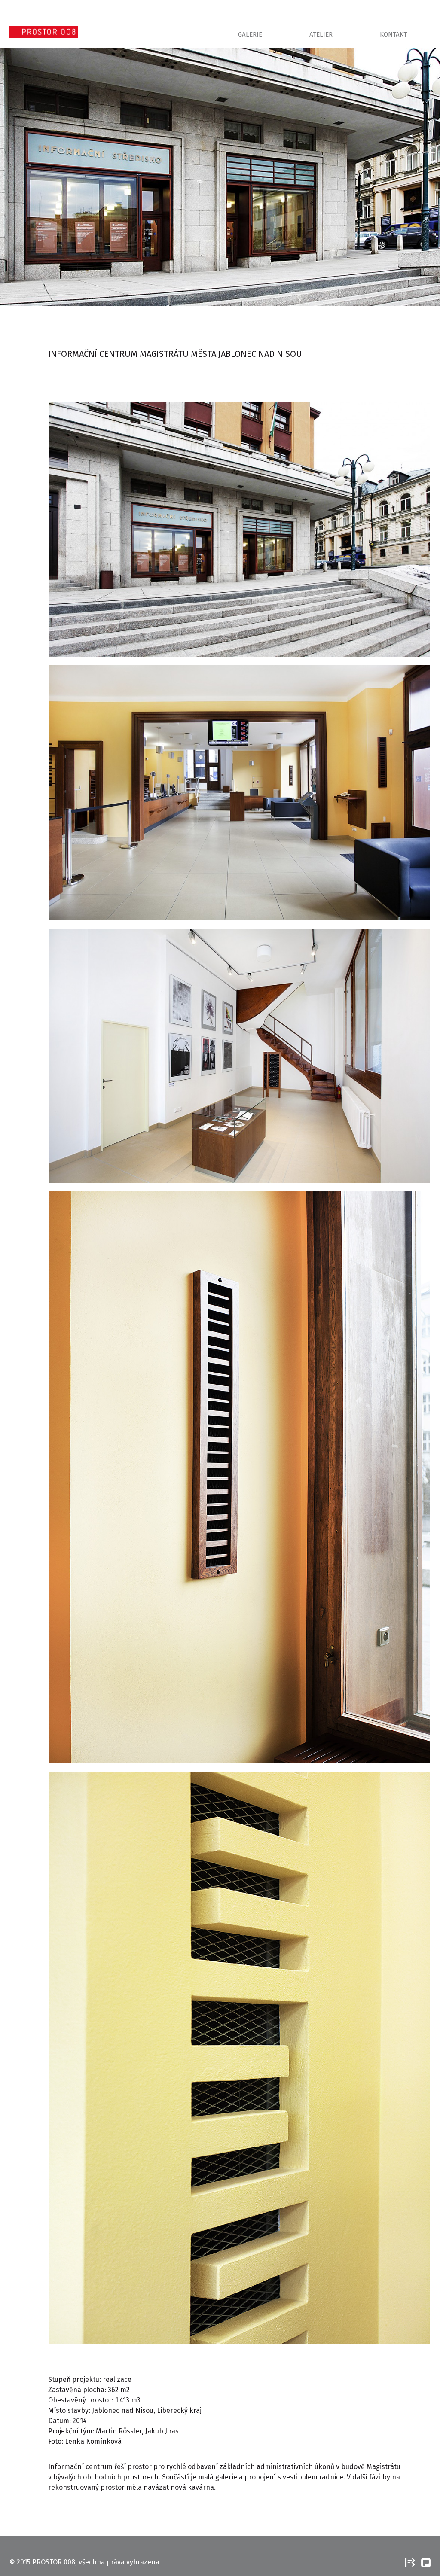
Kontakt (393, 34)
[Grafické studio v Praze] (409, 2562)
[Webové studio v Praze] (424, 2562)
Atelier (321, 34)
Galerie (250, 34)
